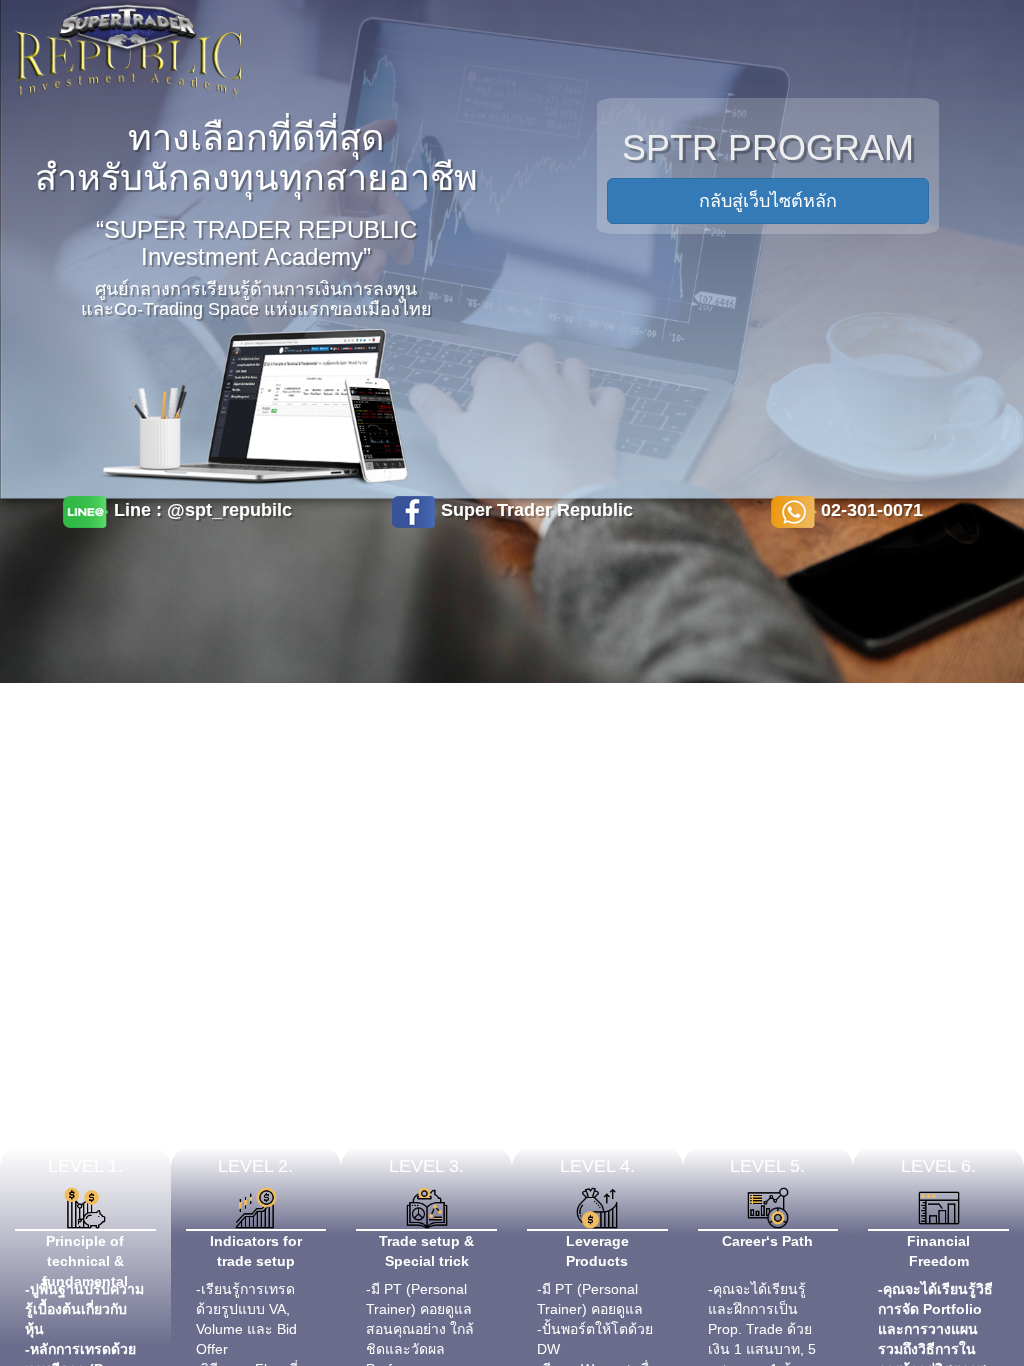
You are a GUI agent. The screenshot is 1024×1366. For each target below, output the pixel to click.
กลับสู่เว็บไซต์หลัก (768, 201)
